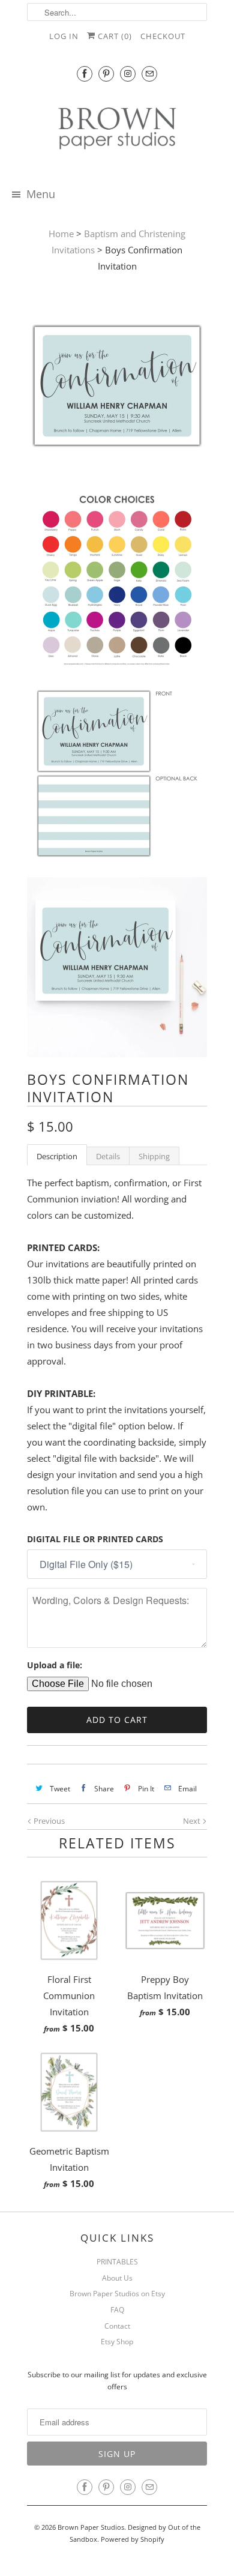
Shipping (154, 1156)
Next (193, 1821)
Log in (64, 36)
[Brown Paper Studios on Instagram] (128, 74)
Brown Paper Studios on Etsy (117, 2294)
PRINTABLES (117, 2262)
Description (57, 1156)
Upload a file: (55, 1665)
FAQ (117, 2310)
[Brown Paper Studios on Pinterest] (106, 74)
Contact (117, 2326)
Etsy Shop (117, 2342)
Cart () (114, 36)
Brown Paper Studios (91, 2527)
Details (108, 1156)
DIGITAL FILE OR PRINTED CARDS (95, 1539)
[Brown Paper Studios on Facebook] (85, 74)
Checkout (163, 36)
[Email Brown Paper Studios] (149, 74)
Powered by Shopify (133, 2539)
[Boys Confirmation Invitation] (117, 388)
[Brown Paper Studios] (117, 131)
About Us (117, 2278)
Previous (48, 1821)
